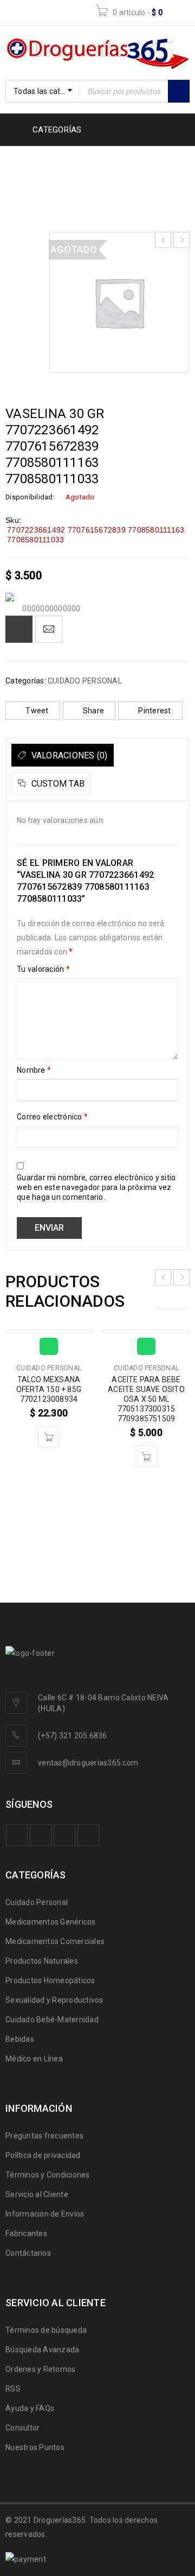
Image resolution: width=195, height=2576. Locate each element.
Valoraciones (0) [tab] (68, 755)
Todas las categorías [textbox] (46, 91)
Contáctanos (28, 2253)
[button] (49, 1436)
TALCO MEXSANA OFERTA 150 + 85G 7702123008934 (49, 1389)
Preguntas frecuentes (44, 2136)
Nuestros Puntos (35, 2447)
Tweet (37, 711)
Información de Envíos (45, 2214)
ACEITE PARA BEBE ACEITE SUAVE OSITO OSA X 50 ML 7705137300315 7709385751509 (146, 1399)
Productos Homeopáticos (50, 1980)
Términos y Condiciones (48, 2175)
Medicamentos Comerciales (55, 1941)
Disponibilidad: (30, 497)
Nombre (34, 1070)
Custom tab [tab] (57, 784)
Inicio (21, 163)
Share (93, 711)
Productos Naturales (42, 1961)
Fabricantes (26, 2233)
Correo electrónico (52, 1117)
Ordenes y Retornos (41, 2369)
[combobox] (42, 91)
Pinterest (154, 711)
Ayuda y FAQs (30, 2408)
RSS (13, 2389)
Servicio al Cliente (37, 2194)
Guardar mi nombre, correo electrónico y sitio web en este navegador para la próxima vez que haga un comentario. (96, 1187)
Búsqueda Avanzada (42, 2350)
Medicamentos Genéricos (51, 1922)
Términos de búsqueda (46, 2330)
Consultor (22, 2428)
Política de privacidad (43, 2155)
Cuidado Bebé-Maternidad (52, 2020)
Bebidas (20, 2039)
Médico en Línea (34, 2059)
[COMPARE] (19, 629)
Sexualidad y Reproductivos (54, 2000)
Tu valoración (43, 969)
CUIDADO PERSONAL (88, 163)
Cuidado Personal (37, 1902)
